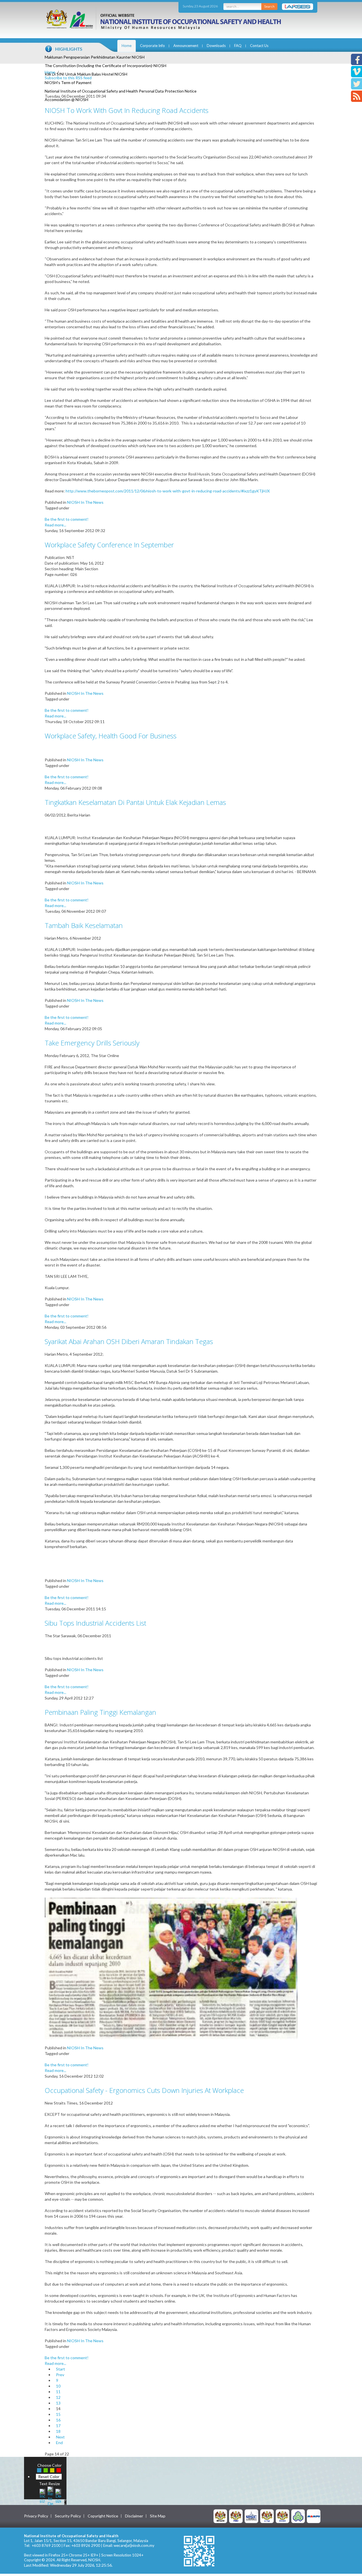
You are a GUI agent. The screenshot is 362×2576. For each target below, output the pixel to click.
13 (58, 2403)
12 (58, 2397)
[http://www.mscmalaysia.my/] (251, 2516)
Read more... (55, 525)
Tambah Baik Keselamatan (84, 925)
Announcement (186, 46)
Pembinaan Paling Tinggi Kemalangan (100, 1712)
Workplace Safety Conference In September (109, 545)
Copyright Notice (103, 2516)
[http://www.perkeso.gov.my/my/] (298, 2516)
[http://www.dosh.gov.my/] (283, 2516)
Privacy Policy (36, 2516)
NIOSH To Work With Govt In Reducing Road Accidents (127, 110)
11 (58, 2392)
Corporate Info (152, 46)
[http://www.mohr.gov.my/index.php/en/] (267, 2516)
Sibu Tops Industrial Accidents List (95, 1623)
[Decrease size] (58, 2495)
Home (127, 46)
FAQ (238, 46)
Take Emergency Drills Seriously (92, 1043)
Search (269, 6)
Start (61, 2369)
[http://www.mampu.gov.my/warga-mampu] (314, 2516)
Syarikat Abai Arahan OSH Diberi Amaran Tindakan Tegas (129, 1341)
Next (60, 2437)
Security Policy (68, 2516)
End (59, 2443)
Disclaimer (134, 2516)
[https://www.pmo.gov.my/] (236, 2516)
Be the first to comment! (67, 519)
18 (58, 2431)
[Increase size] (42, 2495)
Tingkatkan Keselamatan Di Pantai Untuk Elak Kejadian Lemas (135, 802)
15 (58, 2414)
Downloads (216, 46)
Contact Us (259, 46)
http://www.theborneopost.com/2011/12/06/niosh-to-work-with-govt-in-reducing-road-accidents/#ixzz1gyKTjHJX (168, 491)
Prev (60, 2375)
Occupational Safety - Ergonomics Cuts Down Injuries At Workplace (144, 2090)
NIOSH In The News (85, 502)
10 (58, 2386)
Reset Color (49, 2477)
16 (58, 2420)
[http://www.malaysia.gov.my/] (220, 2516)
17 (58, 2426)
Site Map (158, 2516)
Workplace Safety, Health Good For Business (111, 736)
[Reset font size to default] (50, 2495)
